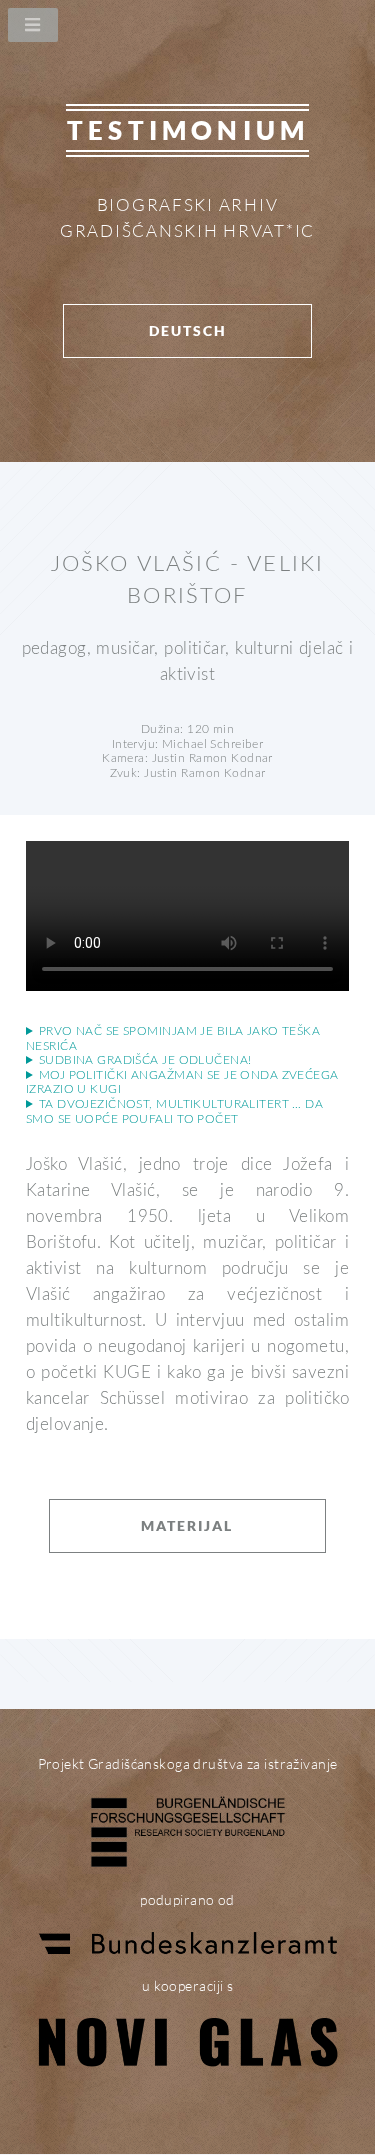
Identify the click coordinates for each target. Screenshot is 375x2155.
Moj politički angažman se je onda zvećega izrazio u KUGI (182, 1082)
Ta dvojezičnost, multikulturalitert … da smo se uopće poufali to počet (174, 1111)
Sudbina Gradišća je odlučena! (145, 1060)
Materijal (187, 1525)
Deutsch (188, 330)
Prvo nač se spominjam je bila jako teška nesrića (173, 1038)
